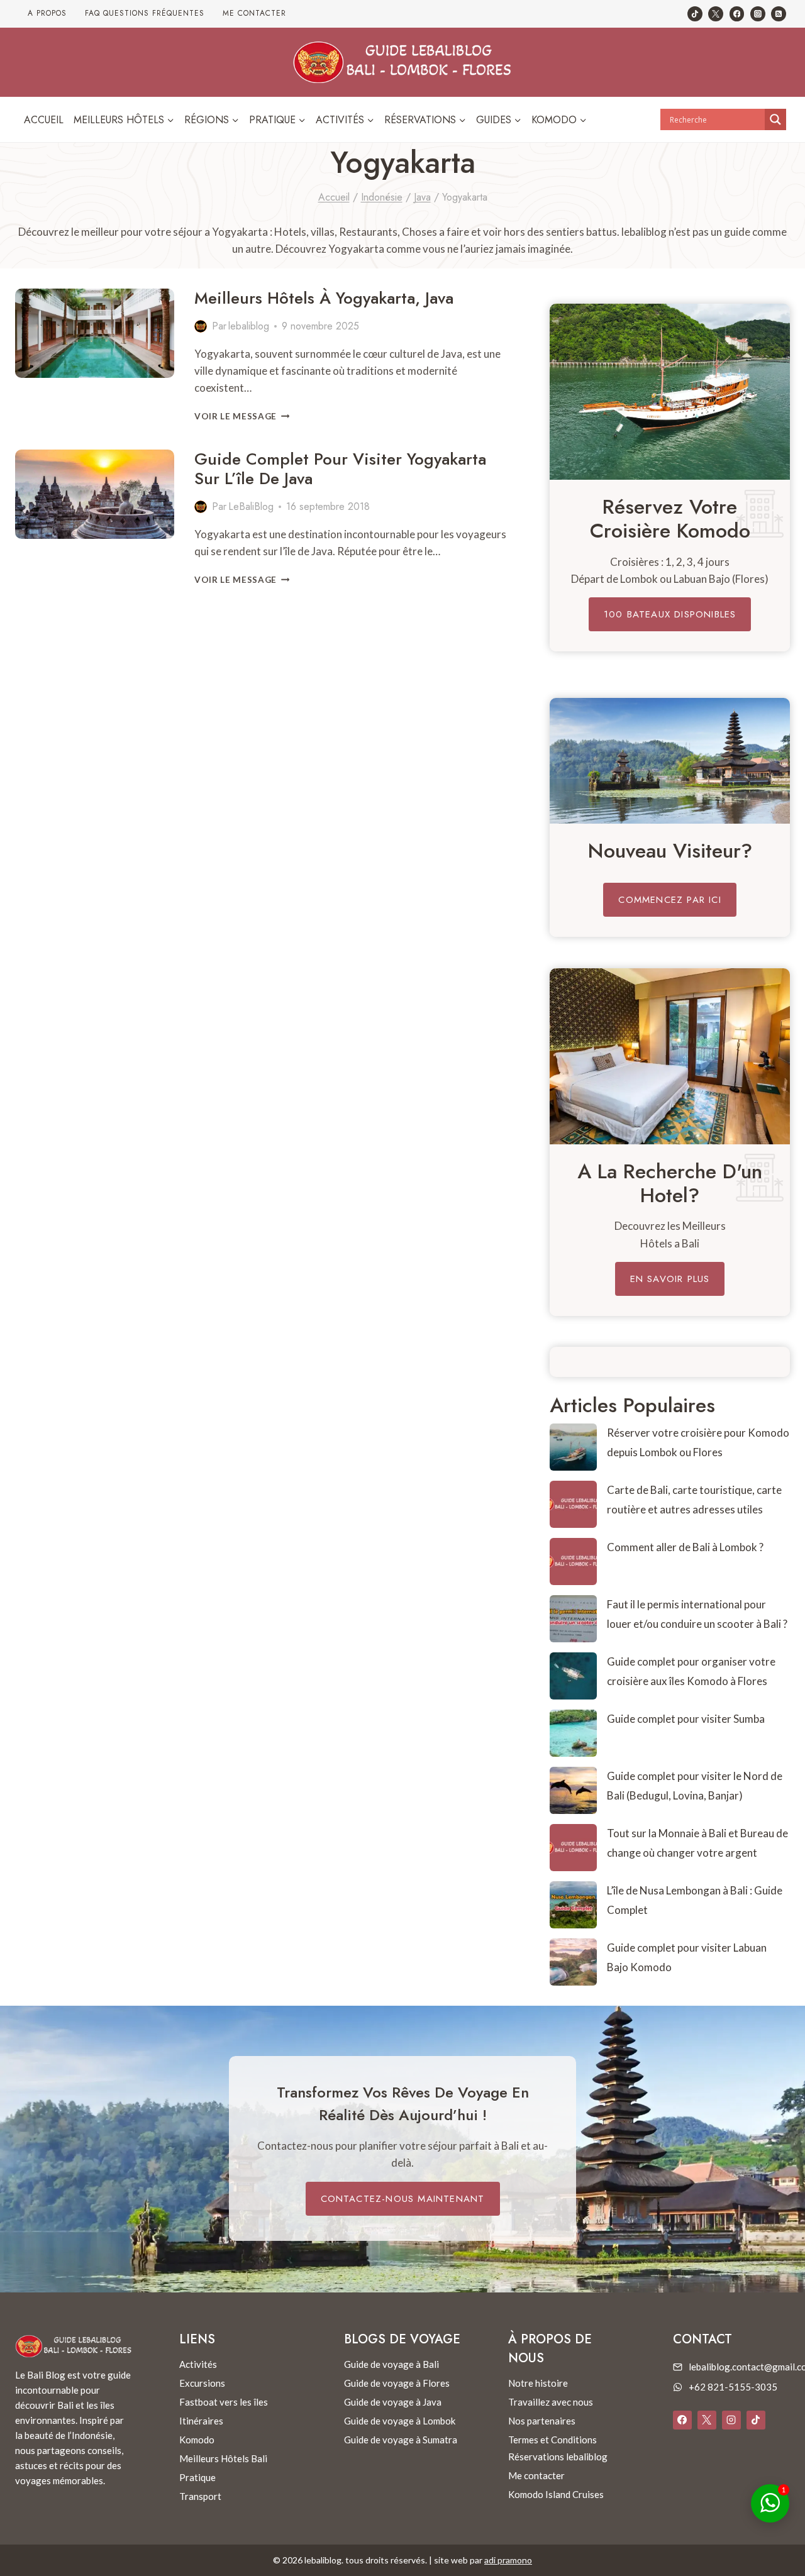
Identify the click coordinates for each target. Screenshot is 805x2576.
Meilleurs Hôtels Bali (223, 2458)
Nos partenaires (542, 2421)
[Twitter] (716, 14)
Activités (198, 2364)
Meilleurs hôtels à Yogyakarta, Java (324, 298)
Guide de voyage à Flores (397, 2383)
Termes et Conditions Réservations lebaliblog (558, 2448)
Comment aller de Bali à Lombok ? (685, 1547)
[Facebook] (737, 14)
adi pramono (508, 2560)
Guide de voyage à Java (393, 2402)
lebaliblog (249, 326)
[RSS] (779, 14)
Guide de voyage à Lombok (400, 2421)
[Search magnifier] (775, 119)
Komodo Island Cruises (556, 2494)
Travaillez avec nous (551, 2402)
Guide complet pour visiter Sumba (686, 1719)
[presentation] (95, 333)
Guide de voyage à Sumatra (401, 2440)
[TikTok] (695, 14)
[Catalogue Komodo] (670, 392)
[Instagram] (758, 14)
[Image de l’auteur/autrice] (201, 326)
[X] (707, 2420)
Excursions (202, 2383)
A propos (47, 13)
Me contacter (254, 13)
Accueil (44, 120)
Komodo (197, 2440)
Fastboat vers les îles (224, 2402)
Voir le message (242, 416)
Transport (200, 2496)
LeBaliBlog (251, 506)
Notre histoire (538, 2383)
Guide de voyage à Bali (391, 2364)
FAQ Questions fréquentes (145, 13)
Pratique (197, 2477)
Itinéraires (201, 2421)
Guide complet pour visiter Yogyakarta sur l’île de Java (340, 469)
